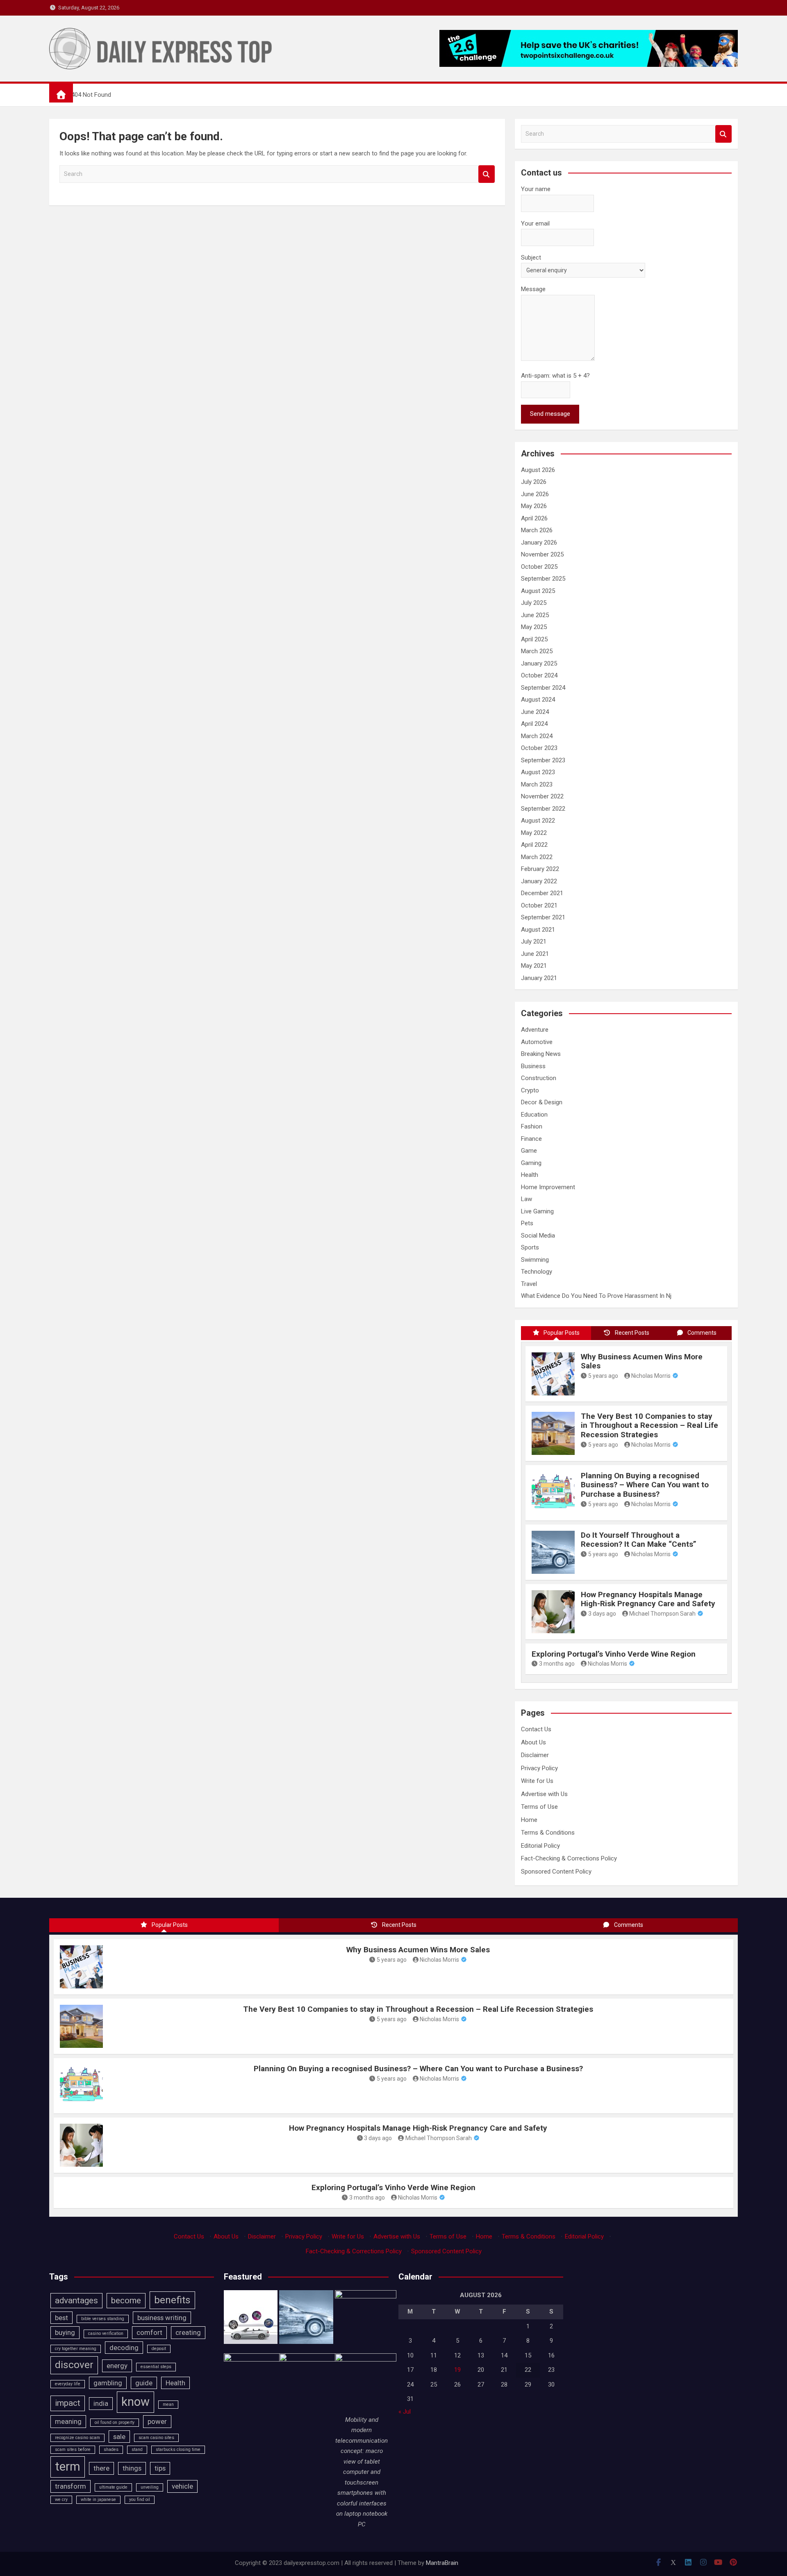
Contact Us (536, 1729)
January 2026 (539, 543)
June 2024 (535, 712)
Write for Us (537, 1781)
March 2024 (537, 736)
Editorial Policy (540, 1846)
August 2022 (538, 821)
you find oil (140, 2500)
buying (65, 2332)
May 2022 (534, 833)
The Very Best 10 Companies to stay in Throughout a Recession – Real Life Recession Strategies (649, 1426)
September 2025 (543, 579)
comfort (149, 2332)
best (61, 2318)
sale (119, 2437)
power (157, 2421)
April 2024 (534, 724)
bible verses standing (103, 2319)
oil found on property (115, 2422)
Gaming (531, 1163)
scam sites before (73, 2449)
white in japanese (98, 2500)
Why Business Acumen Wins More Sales (642, 1361)
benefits (172, 2300)
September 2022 (543, 809)
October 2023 (539, 748)
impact (68, 2403)
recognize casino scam (77, 2438)
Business (533, 1066)
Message (533, 289)
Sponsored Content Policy (556, 1872)
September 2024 (543, 688)
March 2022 (537, 857)
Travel (529, 1284)
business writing (162, 2318)
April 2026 (534, 518)
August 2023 (538, 772)
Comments (702, 1333)
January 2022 (539, 881)
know (135, 2402)
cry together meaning (76, 2349)
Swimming (535, 1260)
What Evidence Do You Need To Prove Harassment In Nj (596, 1296)
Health (530, 1175)
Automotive (537, 1042)
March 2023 (537, 784)
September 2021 (543, 917)
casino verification (106, 2333)
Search (487, 174)
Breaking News (541, 1054)
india (101, 2403)
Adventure (535, 1030)
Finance (531, 1139)
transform (71, 2486)
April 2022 (534, 845)
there (101, 2468)
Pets (527, 1223)
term (68, 2467)
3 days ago (602, 1614)
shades (111, 2449)
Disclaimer (535, 1755)
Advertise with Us (544, 1794)
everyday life (68, 2384)
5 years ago (603, 1376)
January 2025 (539, 663)
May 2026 (534, 506)
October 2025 (539, 567)
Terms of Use (539, 1807)
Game (529, 1151)
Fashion (532, 1126)
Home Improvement (548, 1187)
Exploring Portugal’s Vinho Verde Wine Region (614, 1654)
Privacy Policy (539, 1768)
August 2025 (538, 591)
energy (117, 2366)
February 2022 (540, 869)
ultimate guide (113, 2487)
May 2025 (534, 627)
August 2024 (538, 700)
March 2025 (537, 651)
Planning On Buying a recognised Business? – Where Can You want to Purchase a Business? (645, 1485)
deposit (159, 2349)
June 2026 (535, 494)
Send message (550, 414)
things (132, 2468)
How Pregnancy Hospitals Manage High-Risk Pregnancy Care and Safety (648, 1599)
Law (527, 1199)
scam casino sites (156, 2438)
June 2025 (535, 615)
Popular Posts (562, 1333)
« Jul (405, 2412)
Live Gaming (537, 1211)
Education (534, 1115)
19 (457, 2370)
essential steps (156, 2367)
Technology (537, 1272)
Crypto (530, 1090)
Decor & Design (542, 1102)
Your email (535, 223)
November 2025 (542, 554)
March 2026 (537, 530)
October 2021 (539, 905)
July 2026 (534, 482)
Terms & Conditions (548, 1833)
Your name (536, 189)
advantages (76, 2300)
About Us (533, 1742)
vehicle (182, 2486)
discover (74, 2365)
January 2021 (539, 978)
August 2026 (538, 470)
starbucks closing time (178, 2449)
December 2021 (542, 893)
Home (529, 1820)
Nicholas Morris (651, 1376)
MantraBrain (442, 2563)
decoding (124, 2348)
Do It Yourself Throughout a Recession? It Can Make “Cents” (639, 1540)
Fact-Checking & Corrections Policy (569, 1858)
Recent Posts (632, 1333)
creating (188, 2332)
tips (160, 2468)
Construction (539, 1078)
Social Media (538, 1236)
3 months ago (557, 1664)
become (126, 2300)
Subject (531, 258)
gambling (108, 2383)
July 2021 (534, 941)
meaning (68, 2421)
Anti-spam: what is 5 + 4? (555, 376)
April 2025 (534, 639)
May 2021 (534, 966)
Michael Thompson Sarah (662, 1614)
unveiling (150, 2487)
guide (144, 2383)
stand (137, 2449)
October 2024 (539, 675)
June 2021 (535, 954)
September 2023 (543, 760)
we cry (61, 2500)
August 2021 (538, 930)
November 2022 (542, 796)
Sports (530, 1247)
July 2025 (534, 603)
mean (168, 2404)
